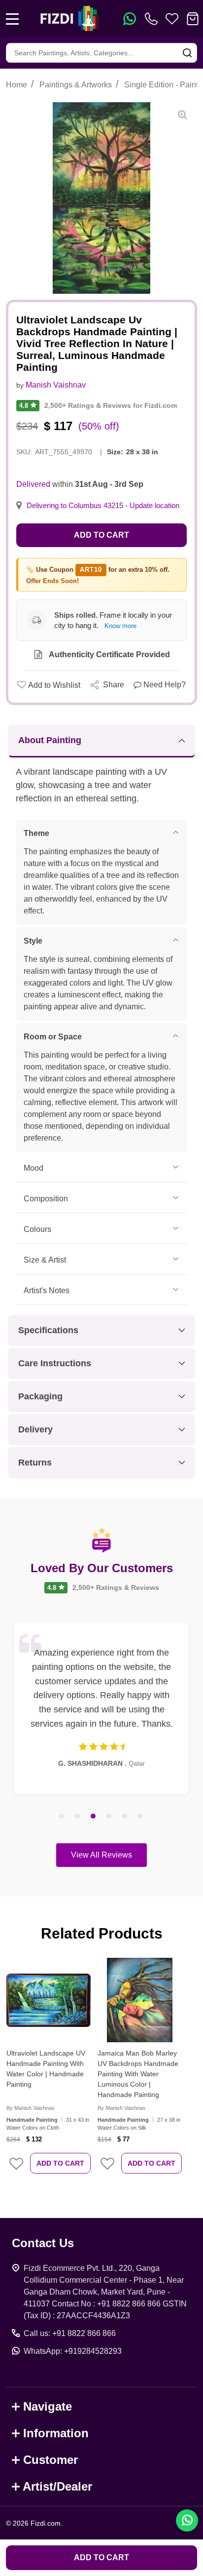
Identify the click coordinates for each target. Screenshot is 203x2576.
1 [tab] (62, 1817)
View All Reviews (101, 1855)
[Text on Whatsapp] (130, 19)
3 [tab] (94, 1817)
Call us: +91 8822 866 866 (70, 2333)
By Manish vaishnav (31, 2108)
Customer (51, 2460)
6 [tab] (141, 1817)
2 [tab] (78, 1817)
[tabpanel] (101, 1708)
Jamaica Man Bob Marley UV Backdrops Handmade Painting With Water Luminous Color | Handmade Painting (138, 2074)
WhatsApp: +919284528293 (73, 2351)
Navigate (48, 2406)
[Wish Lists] (172, 19)
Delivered (33, 484)
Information (56, 2433)
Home (17, 85)
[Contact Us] (153, 19)
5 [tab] (125, 1817)
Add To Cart (60, 2163)
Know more (120, 626)
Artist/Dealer (57, 2486)
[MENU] (12, 19)
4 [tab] (109, 1817)
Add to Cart (101, 535)
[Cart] (193, 19)
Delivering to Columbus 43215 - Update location (103, 506)
